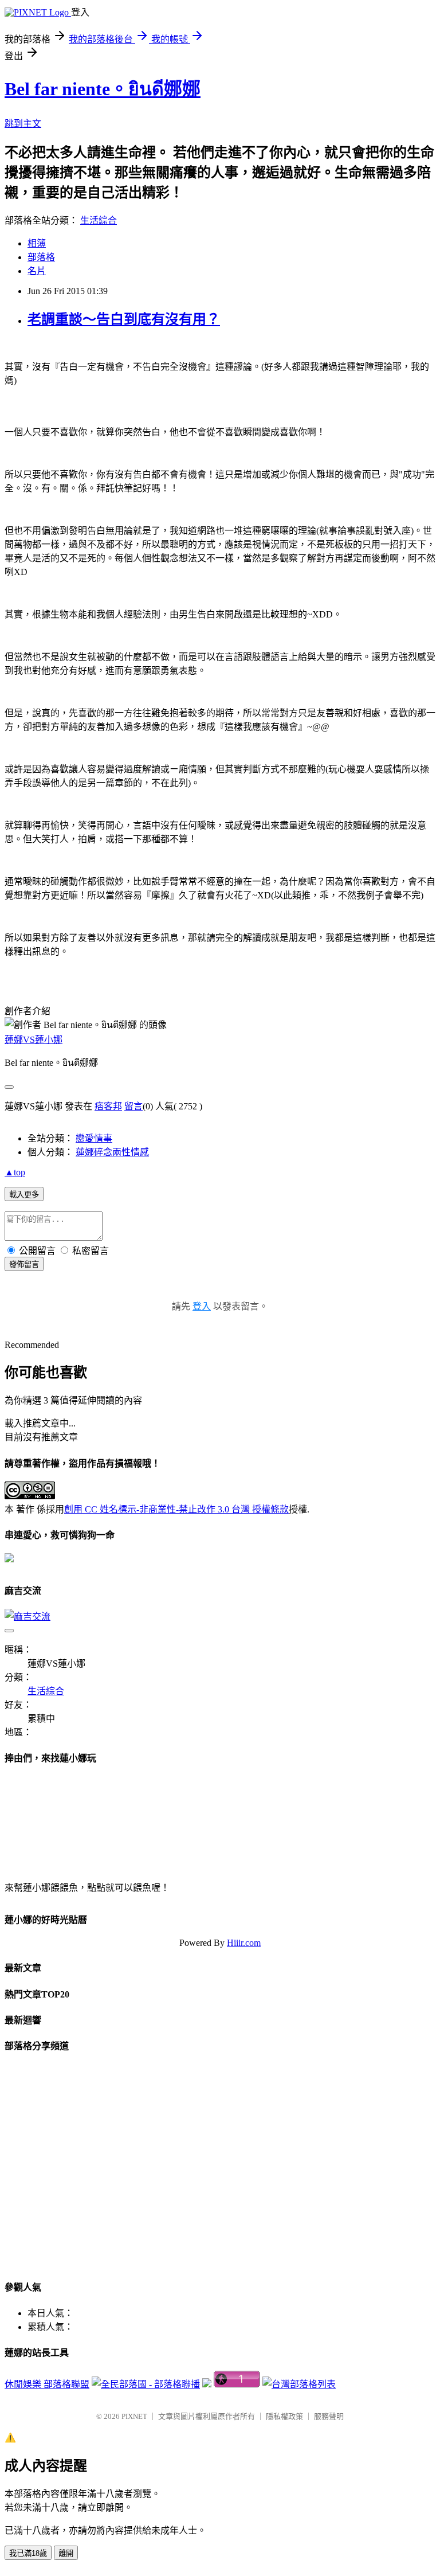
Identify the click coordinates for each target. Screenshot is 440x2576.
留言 (133, 1106)
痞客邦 (108, 1106)
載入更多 (24, 1195)
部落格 (41, 257)
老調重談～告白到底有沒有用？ (124, 319)
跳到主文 (23, 124)
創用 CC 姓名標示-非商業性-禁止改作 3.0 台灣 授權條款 (176, 1509)
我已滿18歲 (28, 2553)
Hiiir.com (244, 1943)
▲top (15, 1172)
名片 (37, 271)
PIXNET (134, 2416)
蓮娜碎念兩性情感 (112, 1152)
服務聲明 (329, 2416)
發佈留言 (24, 1264)
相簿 (37, 243)
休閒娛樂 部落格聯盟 (47, 2384)
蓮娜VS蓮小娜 (34, 1040)
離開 (66, 2553)
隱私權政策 (284, 2416)
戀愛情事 (94, 1138)
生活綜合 (99, 220)
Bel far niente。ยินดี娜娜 (103, 89)
